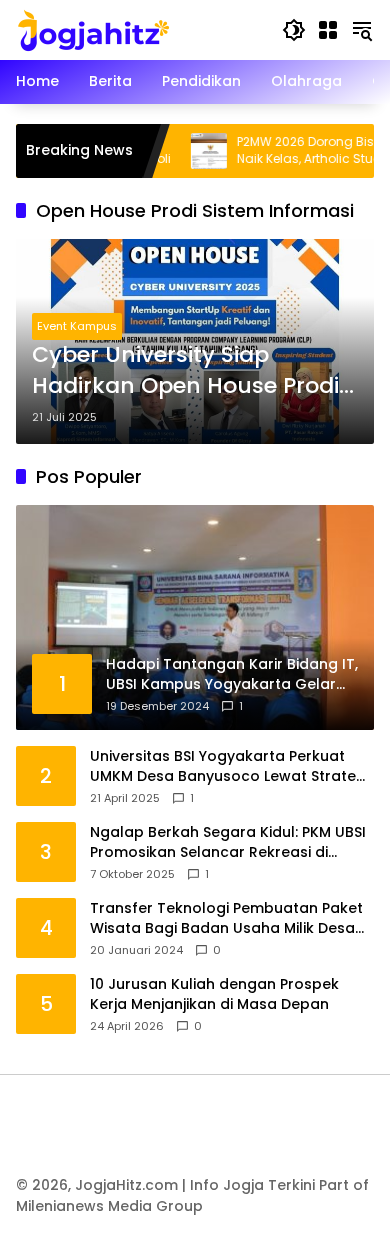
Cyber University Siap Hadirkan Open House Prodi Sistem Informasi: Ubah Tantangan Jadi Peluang (185, 371)
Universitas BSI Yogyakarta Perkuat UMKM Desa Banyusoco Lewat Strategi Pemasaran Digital (229, 766)
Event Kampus (77, 326)
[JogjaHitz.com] (93, 29)
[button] (294, 30)
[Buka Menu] (328, 30)
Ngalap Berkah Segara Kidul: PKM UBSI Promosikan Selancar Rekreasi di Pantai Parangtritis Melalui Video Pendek (228, 842)
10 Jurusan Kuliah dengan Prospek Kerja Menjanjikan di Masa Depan (214, 994)
